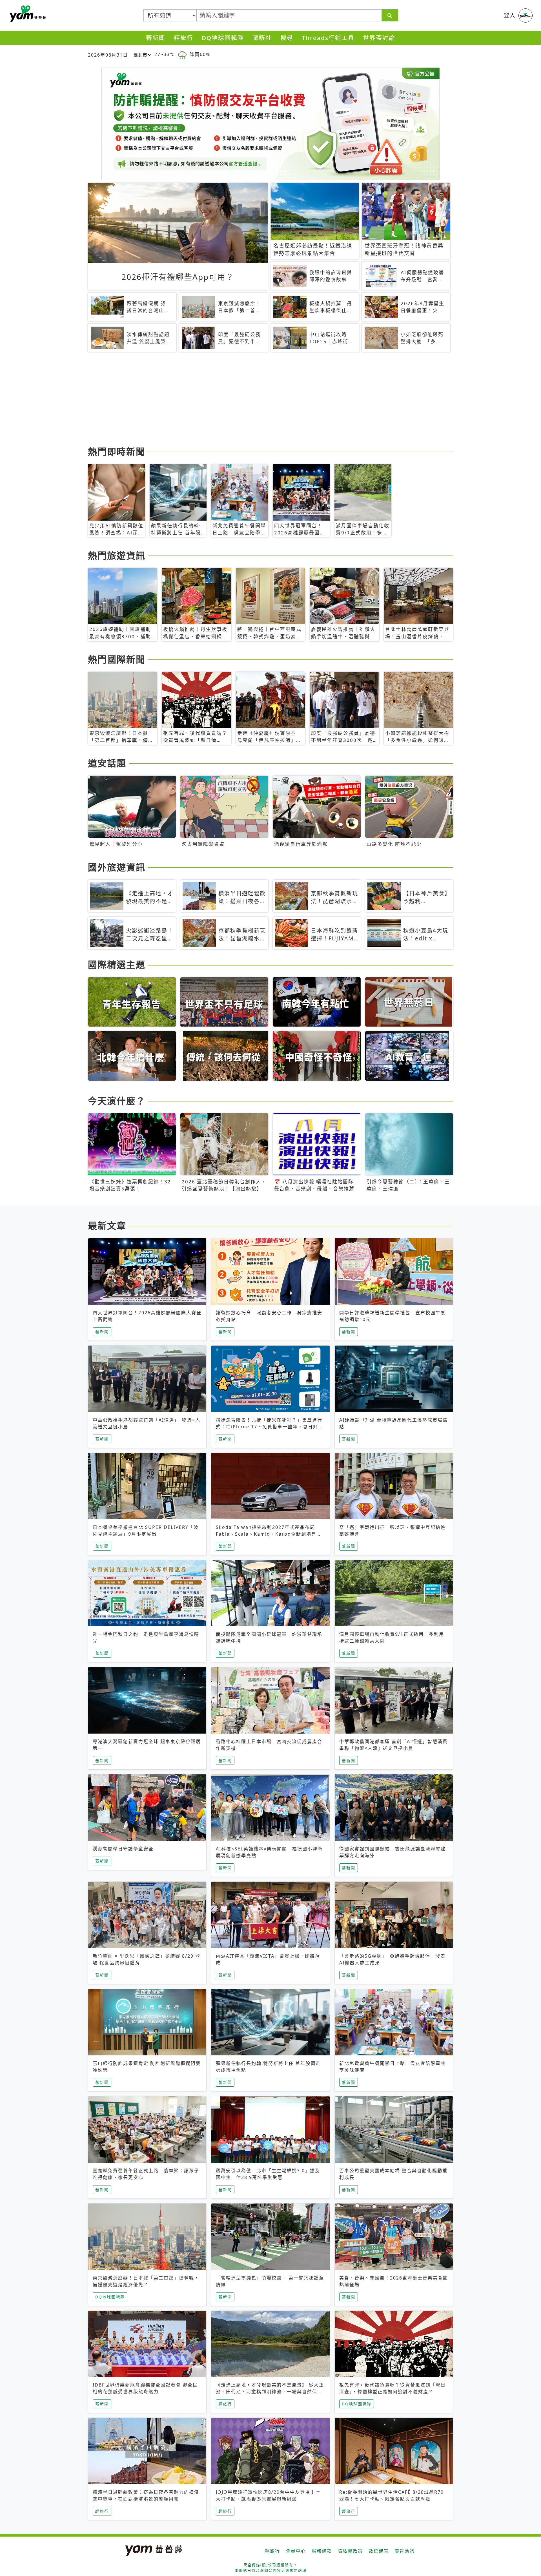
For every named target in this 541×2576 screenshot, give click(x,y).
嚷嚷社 (262, 38)
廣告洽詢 (405, 2551)
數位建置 (379, 2551)
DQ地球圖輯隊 (223, 38)
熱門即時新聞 (117, 451)
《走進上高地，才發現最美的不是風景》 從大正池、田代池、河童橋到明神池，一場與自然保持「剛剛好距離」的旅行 (270, 2392)
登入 (510, 15)
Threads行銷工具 (328, 38)
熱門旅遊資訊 (117, 555)
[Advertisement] (257, 400)
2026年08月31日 (108, 55)
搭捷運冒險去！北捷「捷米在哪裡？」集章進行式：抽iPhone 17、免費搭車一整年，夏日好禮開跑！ (270, 1427)
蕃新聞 (156, 38)
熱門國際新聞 (117, 659)
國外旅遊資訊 (117, 867)
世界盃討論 (379, 38)
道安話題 (107, 763)
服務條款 (322, 2551)
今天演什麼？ (117, 1101)
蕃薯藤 (27, 14)
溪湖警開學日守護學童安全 (123, 1849)
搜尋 (287, 38)
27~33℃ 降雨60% (182, 54)
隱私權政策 (350, 2551)
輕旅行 (184, 38)
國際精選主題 (117, 964)
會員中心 (296, 2551)
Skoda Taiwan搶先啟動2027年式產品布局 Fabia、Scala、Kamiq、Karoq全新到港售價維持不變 (269, 1534)
